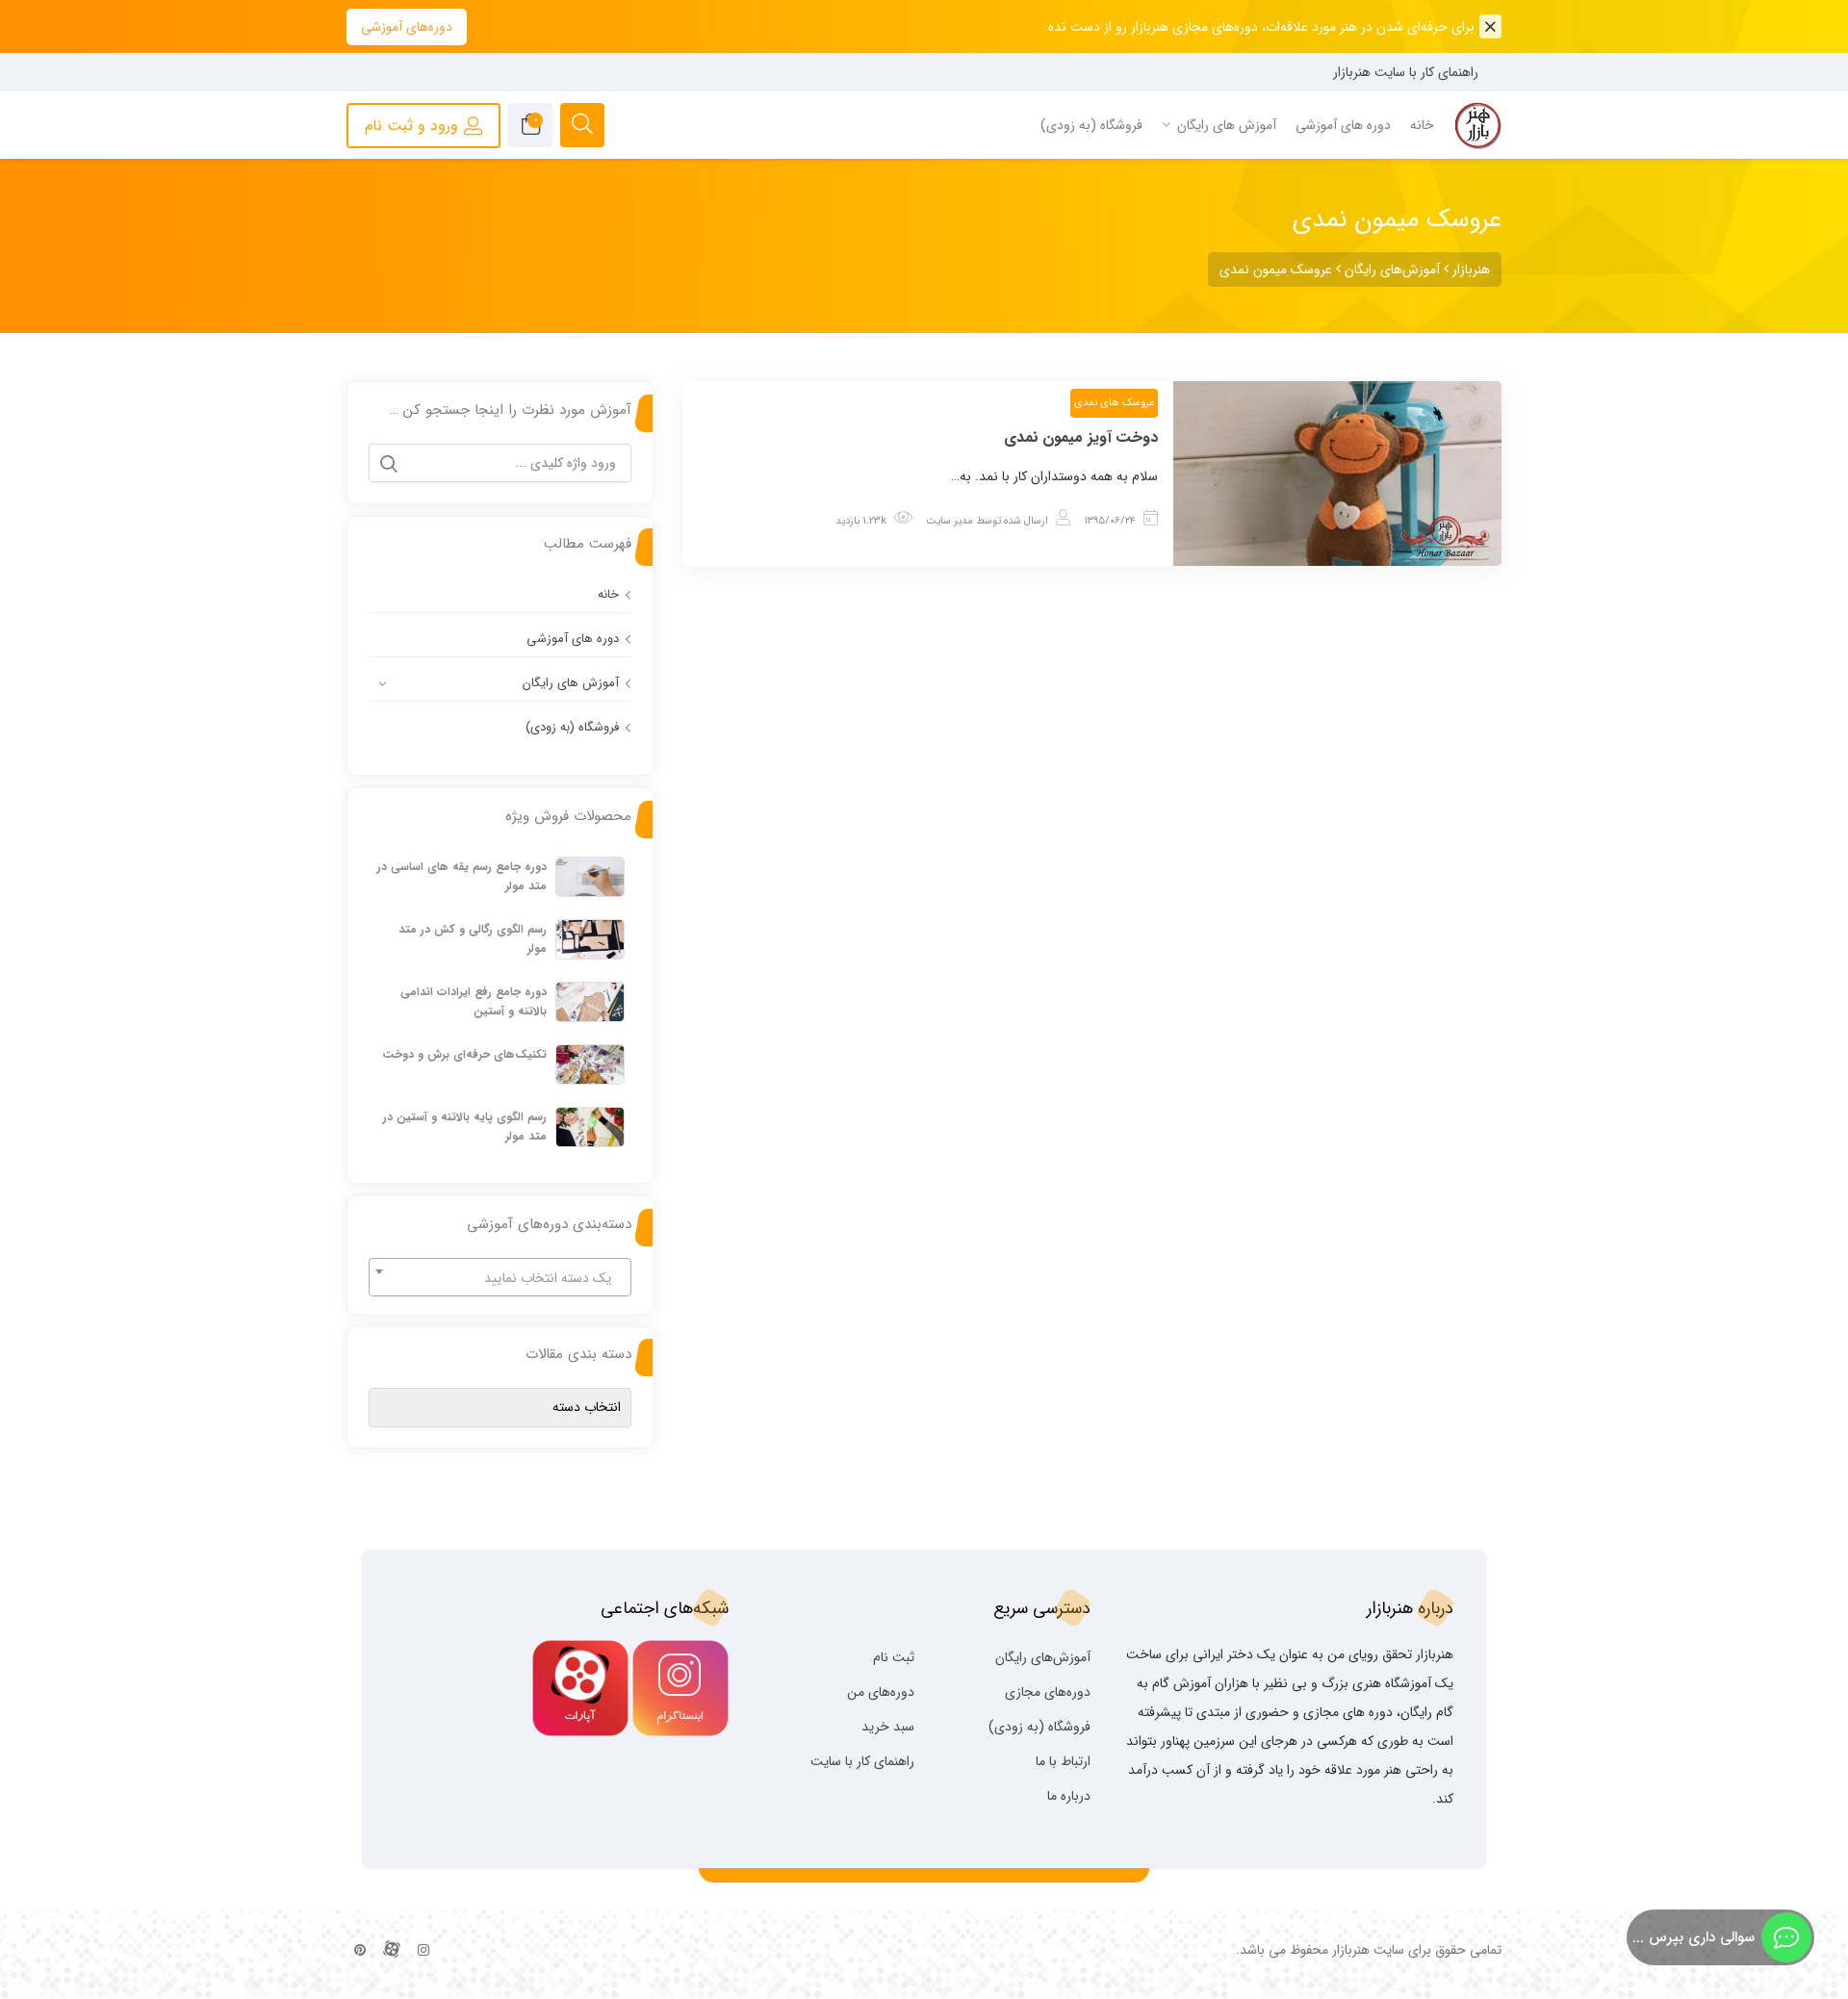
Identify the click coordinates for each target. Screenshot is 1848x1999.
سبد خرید (888, 1727)
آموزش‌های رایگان (1043, 1657)
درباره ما (1069, 1796)
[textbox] (500, 1278)
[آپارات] (392, 1951)
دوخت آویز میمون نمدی (1081, 437)
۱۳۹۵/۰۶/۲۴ (1110, 521)
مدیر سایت (950, 521)
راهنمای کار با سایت (862, 1761)
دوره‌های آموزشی (407, 27)
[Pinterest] (360, 1951)
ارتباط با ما (1063, 1761)
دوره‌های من (881, 1692)
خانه (608, 594)
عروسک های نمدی (1114, 403)
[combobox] (500, 1277)
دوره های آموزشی (573, 639)
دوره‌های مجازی (1048, 1692)
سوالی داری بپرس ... (1694, 1937)
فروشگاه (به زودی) (572, 727)
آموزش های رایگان (571, 683)
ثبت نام (894, 1657)
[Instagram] (423, 1951)
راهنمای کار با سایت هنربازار (1406, 72)
